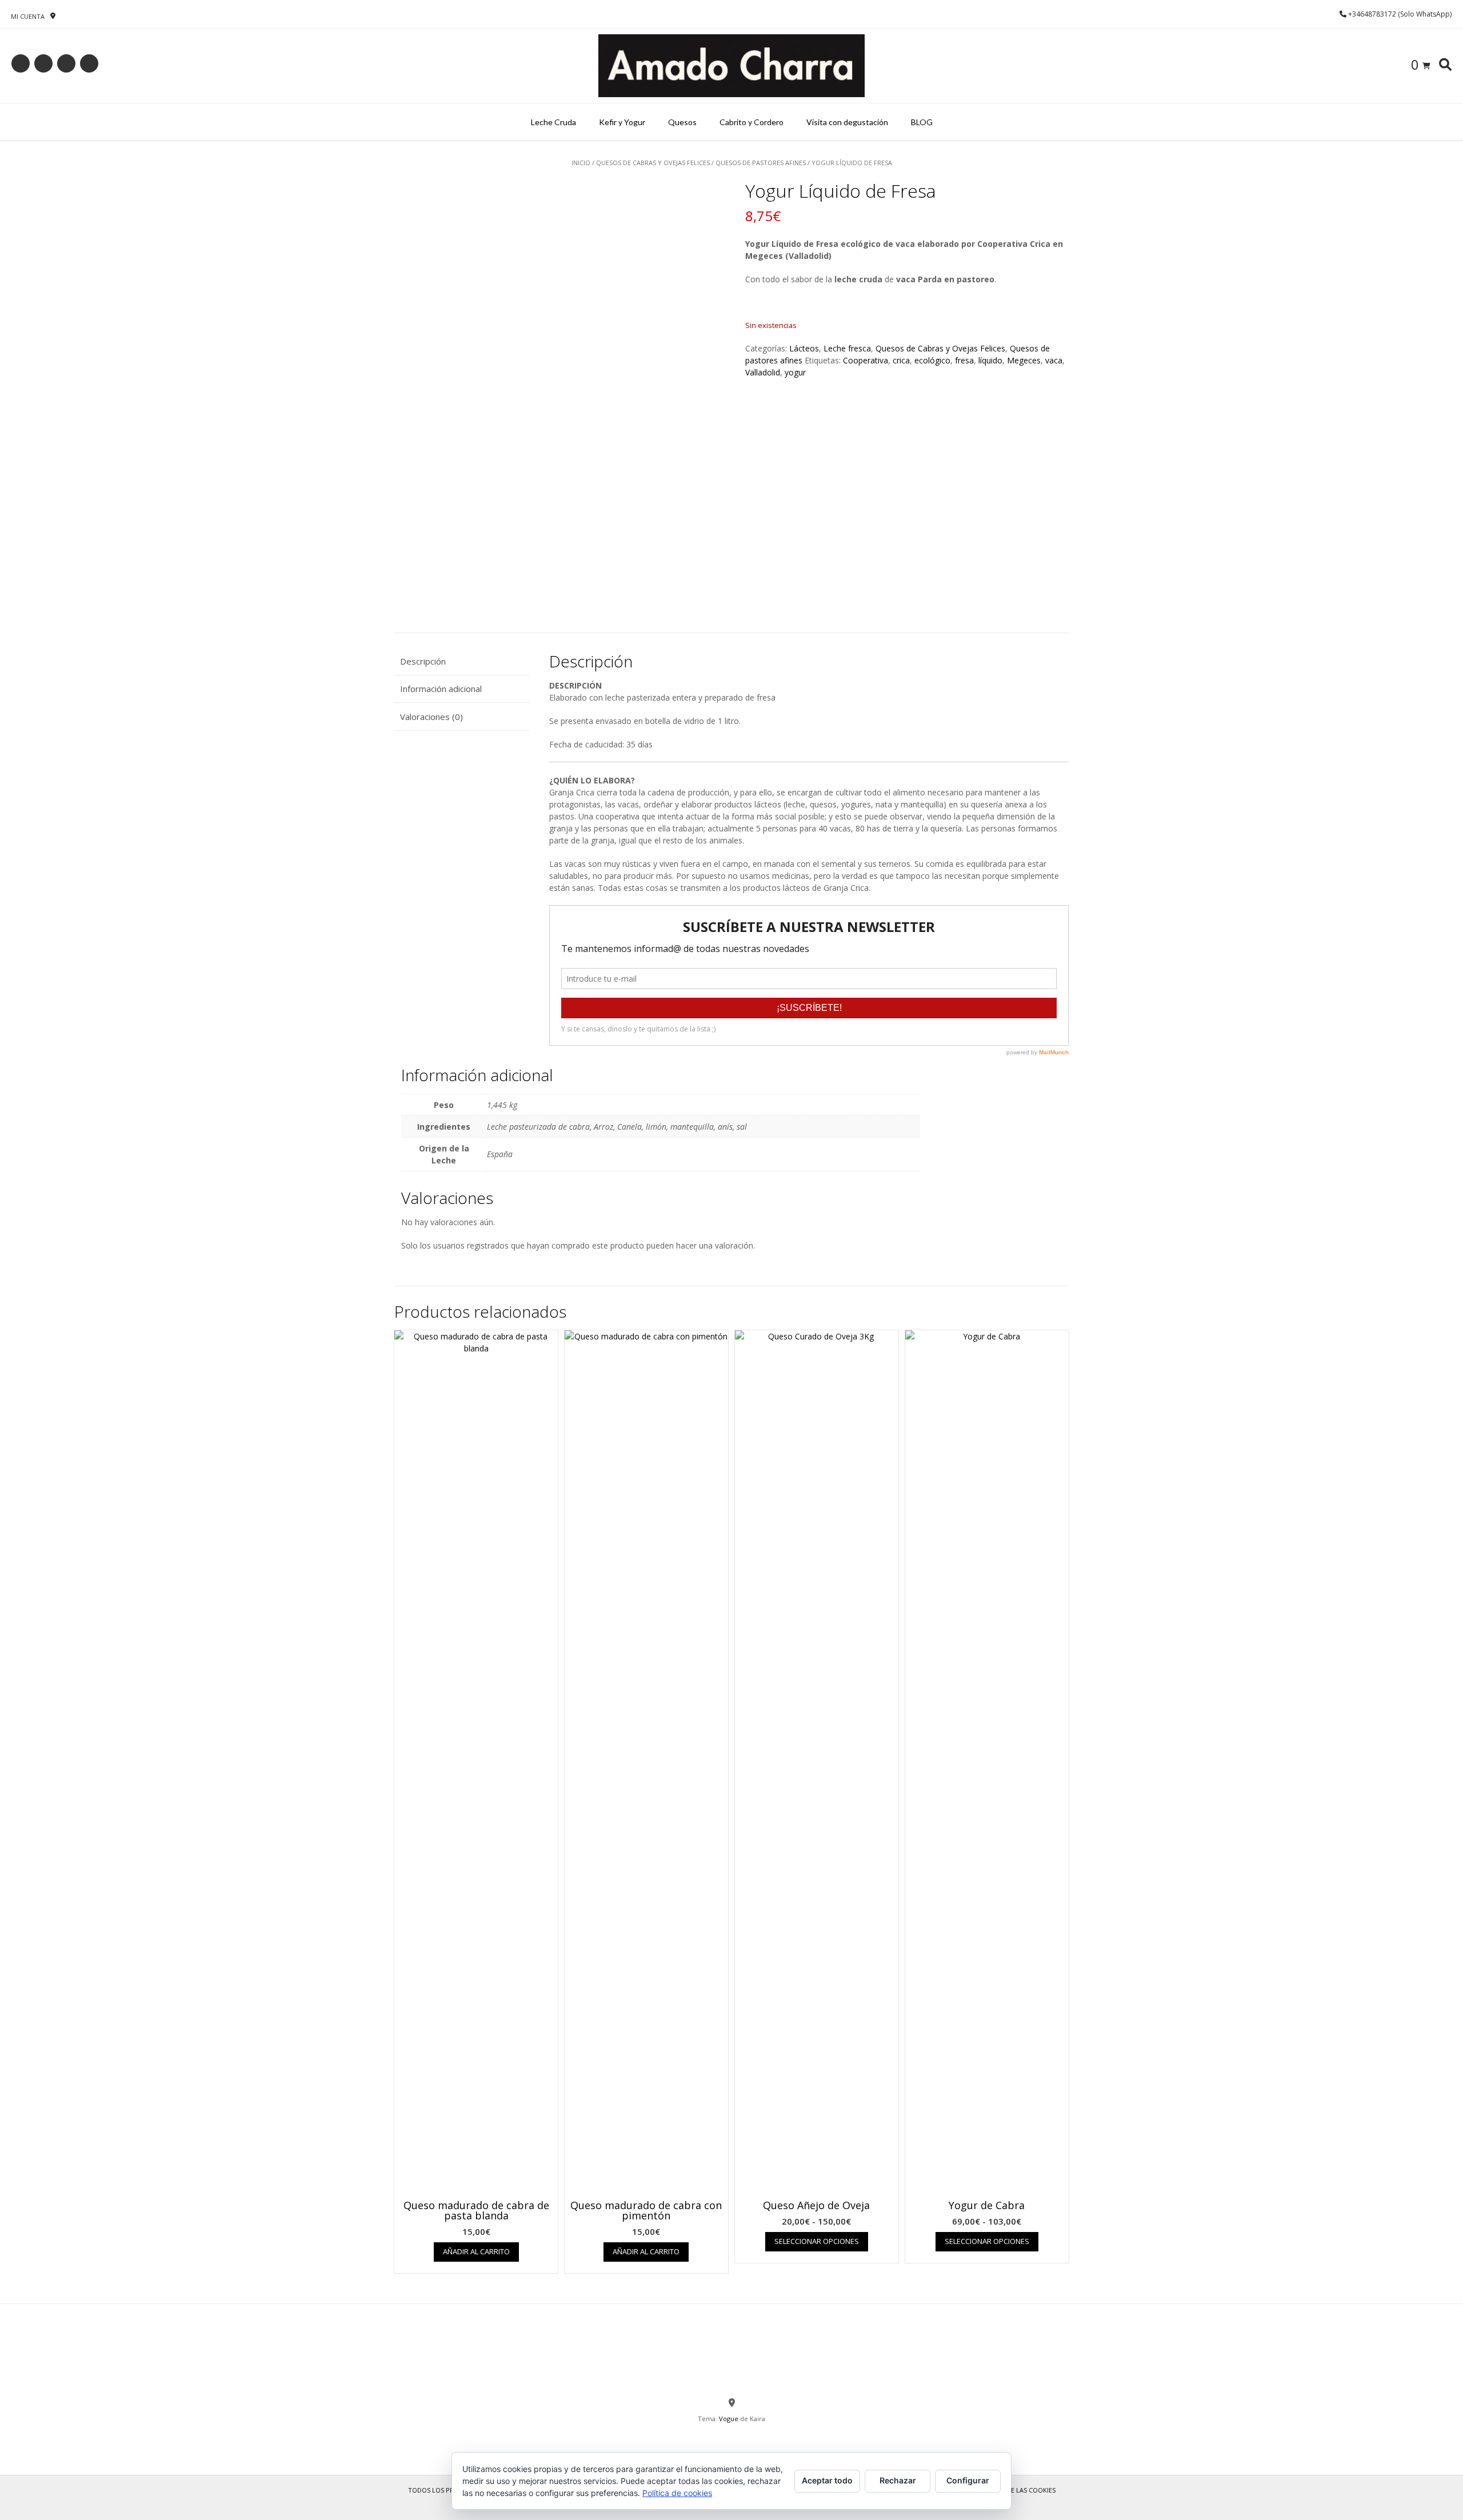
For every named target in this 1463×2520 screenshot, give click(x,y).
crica (901, 360)
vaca (1054, 360)
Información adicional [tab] (441, 689)
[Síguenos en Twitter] (66, 63)
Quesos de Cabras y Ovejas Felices (653, 163)
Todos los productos (446, 2490)
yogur (795, 372)
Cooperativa (866, 360)
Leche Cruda (553, 122)
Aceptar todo (827, 2480)
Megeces (1024, 360)
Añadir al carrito (476, 2251)
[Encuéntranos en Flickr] (89, 63)
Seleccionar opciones (817, 2241)
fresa (964, 360)
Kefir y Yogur (622, 122)
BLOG (922, 122)
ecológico (932, 360)
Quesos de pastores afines (761, 163)
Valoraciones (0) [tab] (431, 717)
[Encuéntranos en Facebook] (43, 63)
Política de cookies (677, 2493)
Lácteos (804, 348)
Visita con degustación (847, 122)
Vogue (729, 2419)
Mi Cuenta (28, 16)
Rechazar (898, 2480)
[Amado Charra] (731, 66)
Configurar (968, 2480)
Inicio (581, 163)
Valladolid (763, 372)
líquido (990, 360)
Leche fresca (847, 348)
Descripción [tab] (423, 661)
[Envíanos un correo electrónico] (21, 63)
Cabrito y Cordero (752, 122)
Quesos (682, 122)
